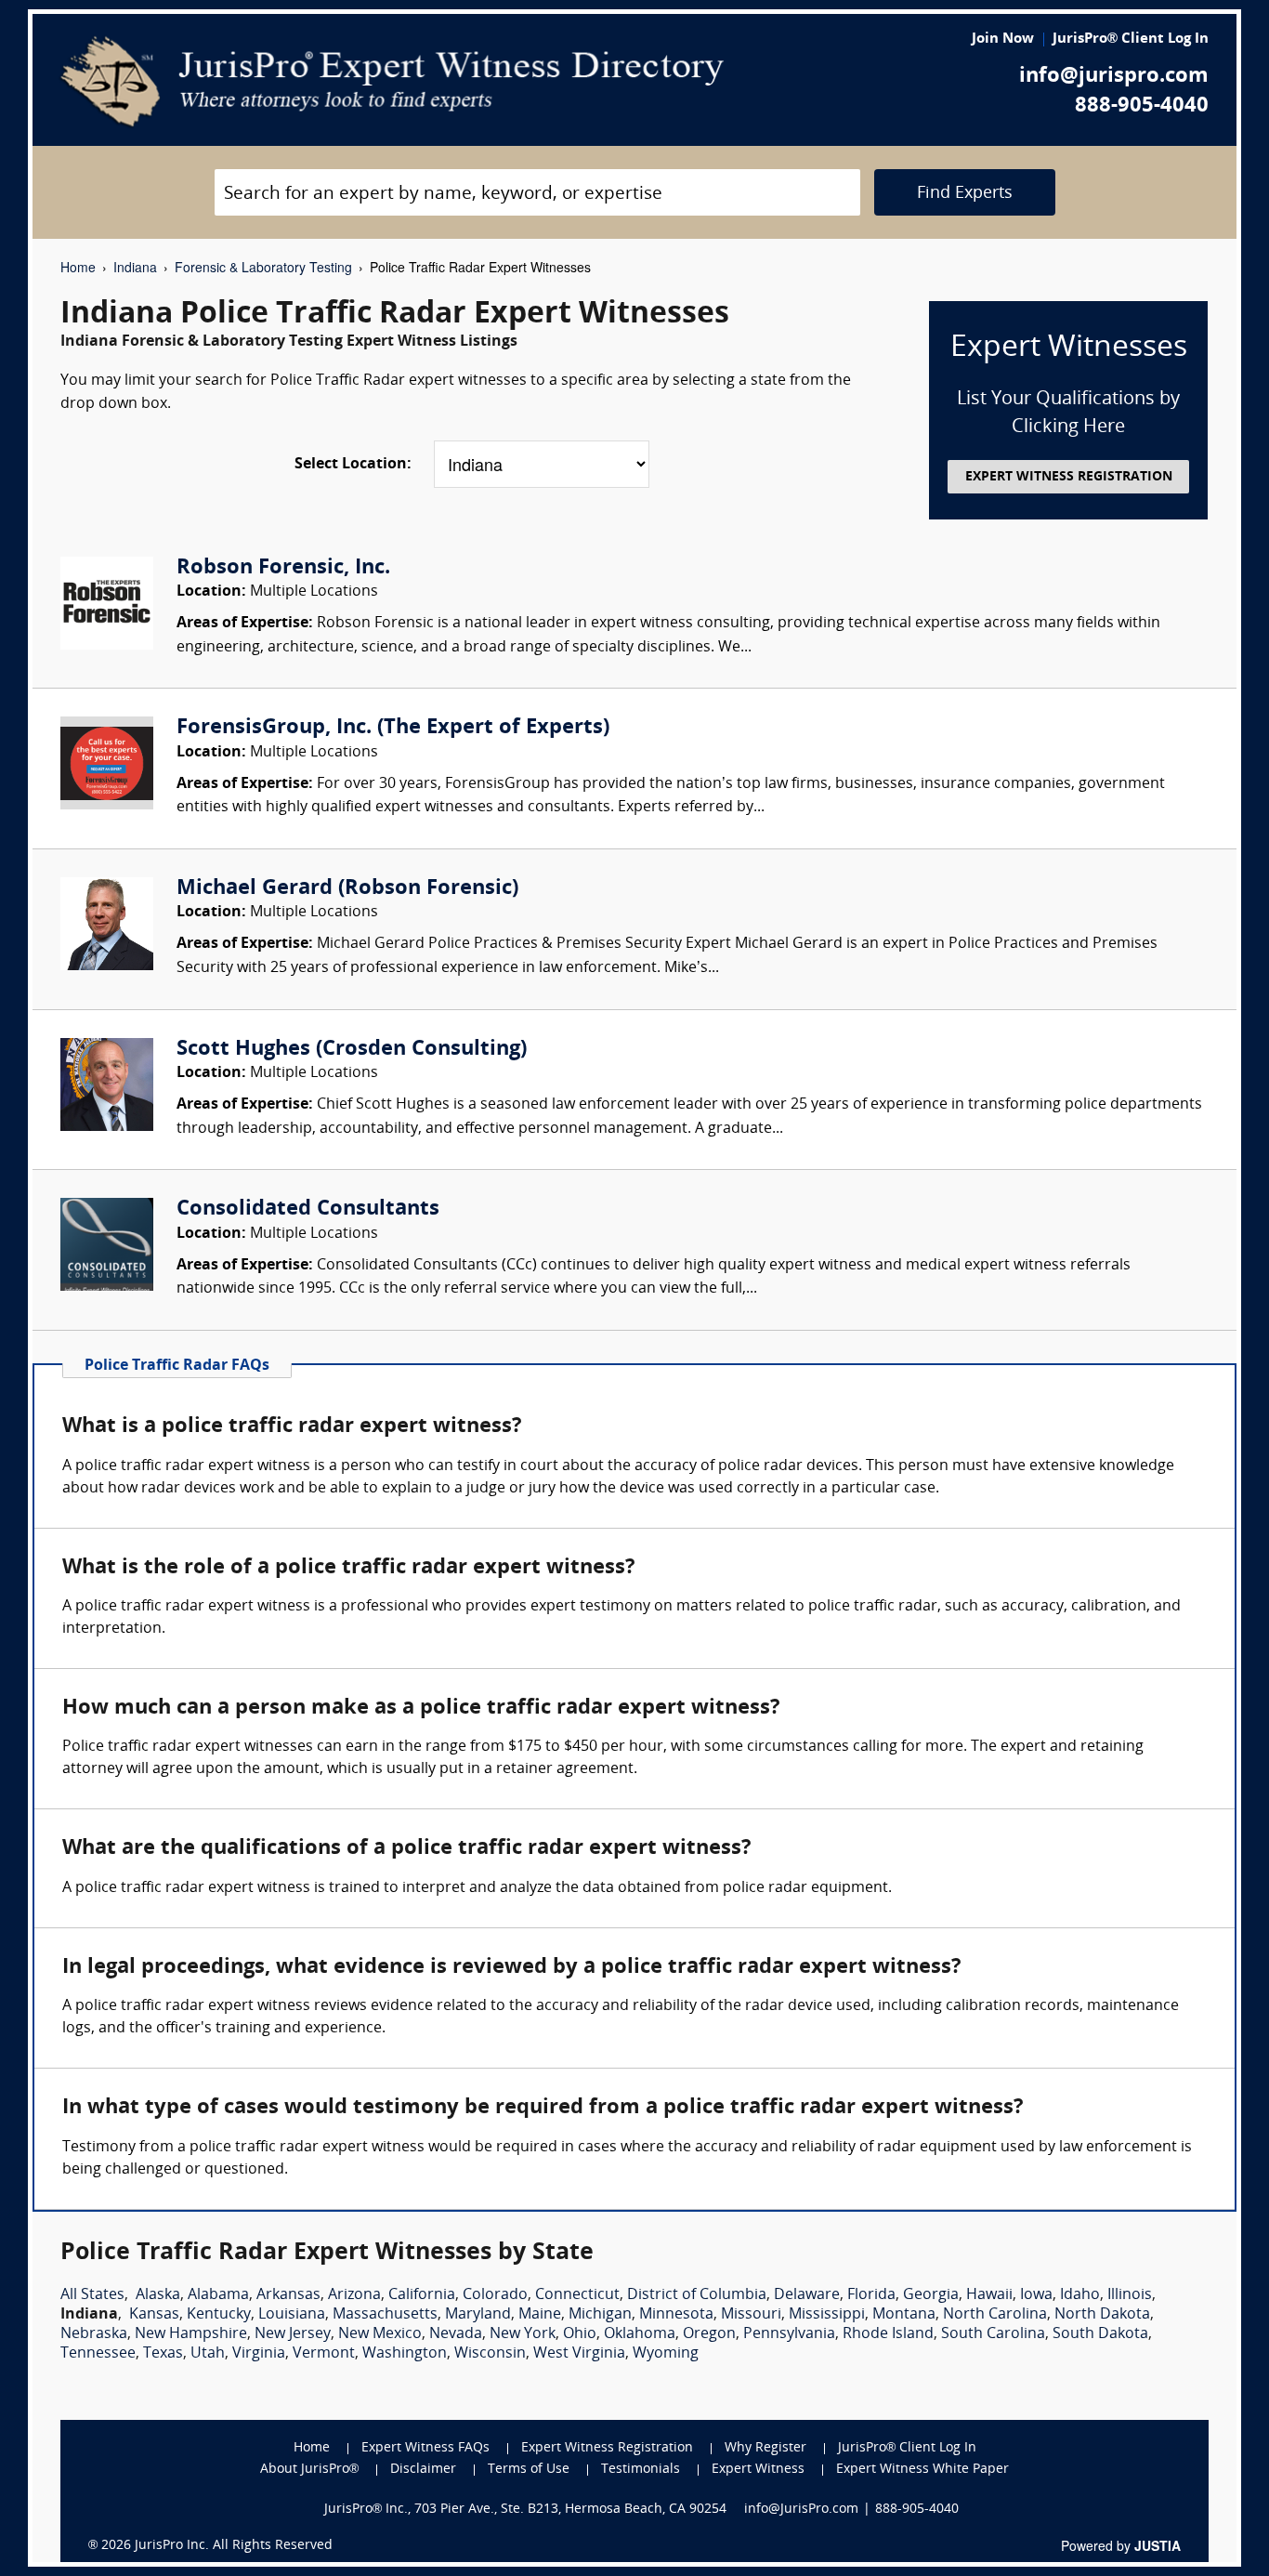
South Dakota (1100, 2334)
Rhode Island (888, 2334)
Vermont (324, 2354)
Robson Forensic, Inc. (283, 568)
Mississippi (827, 2315)
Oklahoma (640, 2334)
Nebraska (94, 2334)
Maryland (478, 2315)
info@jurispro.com (1114, 77)
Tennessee (98, 2354)
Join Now (1003, 39)
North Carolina (995, 2315)
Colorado (495, 2295)
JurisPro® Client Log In (1131, 39)
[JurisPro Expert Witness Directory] (392, 82)
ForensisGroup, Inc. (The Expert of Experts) (393, 728)
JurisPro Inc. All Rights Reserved (234, 2546)
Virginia (259, 2354)
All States (92, 2295)
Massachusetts (385, 2315)
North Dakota (1102, 2315)
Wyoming (666, 2354)
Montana (904, 2315)
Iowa (1036, 2295)
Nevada (456, 2334)
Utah (208, 2354)
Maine (540, 2315)
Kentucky (219, 2315)
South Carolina (993, 2334)
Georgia (931, 2295)
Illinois (1130, 2295)
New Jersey (293, 2334)
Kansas (154, 2315)
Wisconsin (490, 2354)
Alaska (158, 2295)
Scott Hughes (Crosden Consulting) (352, 1050)
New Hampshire (191, 2334)
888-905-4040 (1142, 106)
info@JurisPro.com (801, 2510)
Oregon (709, 2334)
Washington (405, 2354)
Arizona (354, 2295)
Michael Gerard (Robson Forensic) (347, 889)
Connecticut (577, 2295)
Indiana (135, 267)
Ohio (580, 2334)
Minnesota (676, 2315)
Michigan (600, 2315)
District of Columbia (697, 2295)
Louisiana (292, 2315)
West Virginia (579, 2354)
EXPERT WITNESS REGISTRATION (1069, 477)
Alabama (218, 2295)
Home (78, 267)
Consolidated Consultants (308, 1209)
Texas (163, 2354)
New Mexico (380, 2334)
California (422, 2295)
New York (523, 2334)
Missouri (751, 2315)
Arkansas (288, 2295)
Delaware (807, 2295)
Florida (871, 2295)
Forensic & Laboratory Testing (263, 267)
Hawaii (989, 2295)
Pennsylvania (789, 2334)
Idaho (1080, 2295)
